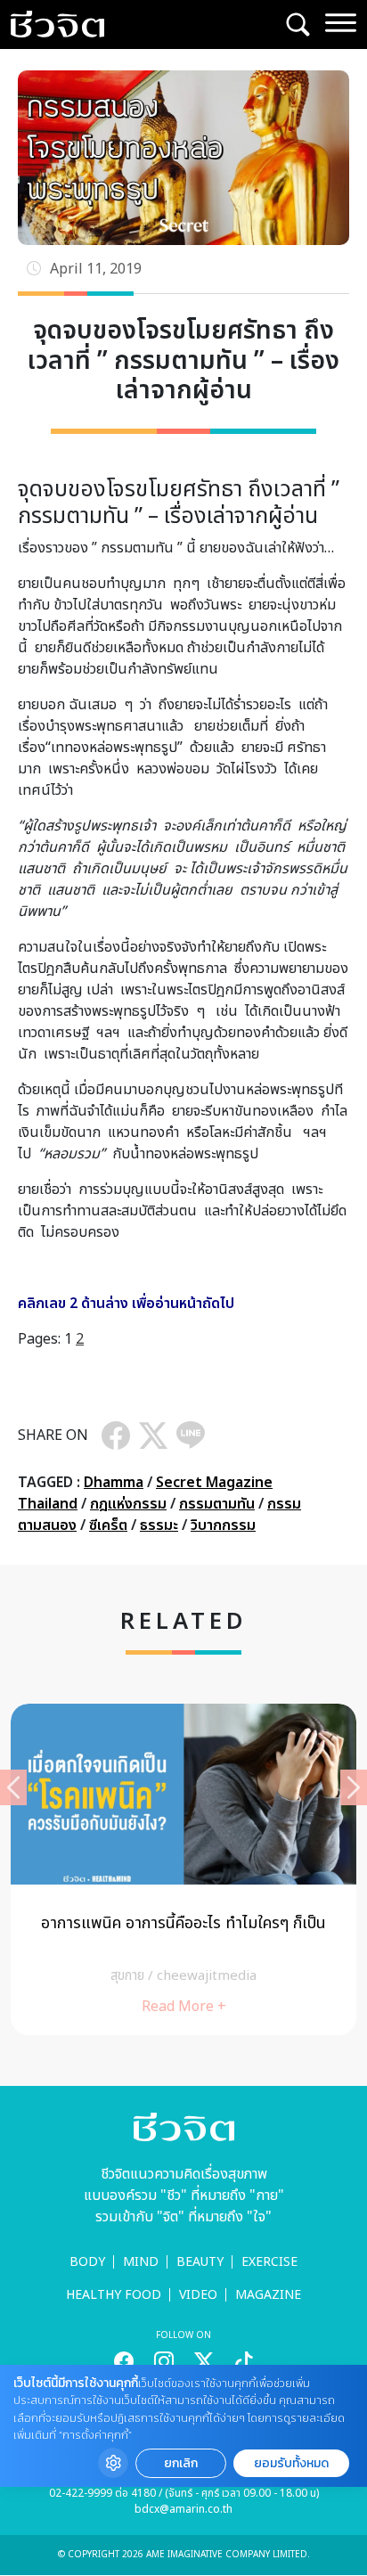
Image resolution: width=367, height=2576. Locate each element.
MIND (141, 2262)
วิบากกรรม (223, 1525)
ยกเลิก (181, 2463)
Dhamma (114, 1483)
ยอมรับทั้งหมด (291, 2463)
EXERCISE (269, 2262)
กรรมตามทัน (217, 1504)
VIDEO (198, 2295)
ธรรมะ (159, 1525)
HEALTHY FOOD (114, 2295)
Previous (13, 1787)
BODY (87, 2262)
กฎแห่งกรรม (128, 1504)
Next (354, 1787)
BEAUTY (200, 2262)
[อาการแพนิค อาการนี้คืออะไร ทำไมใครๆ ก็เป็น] (183, 1869)
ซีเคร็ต (108, 1525)
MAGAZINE (268, 2295)
